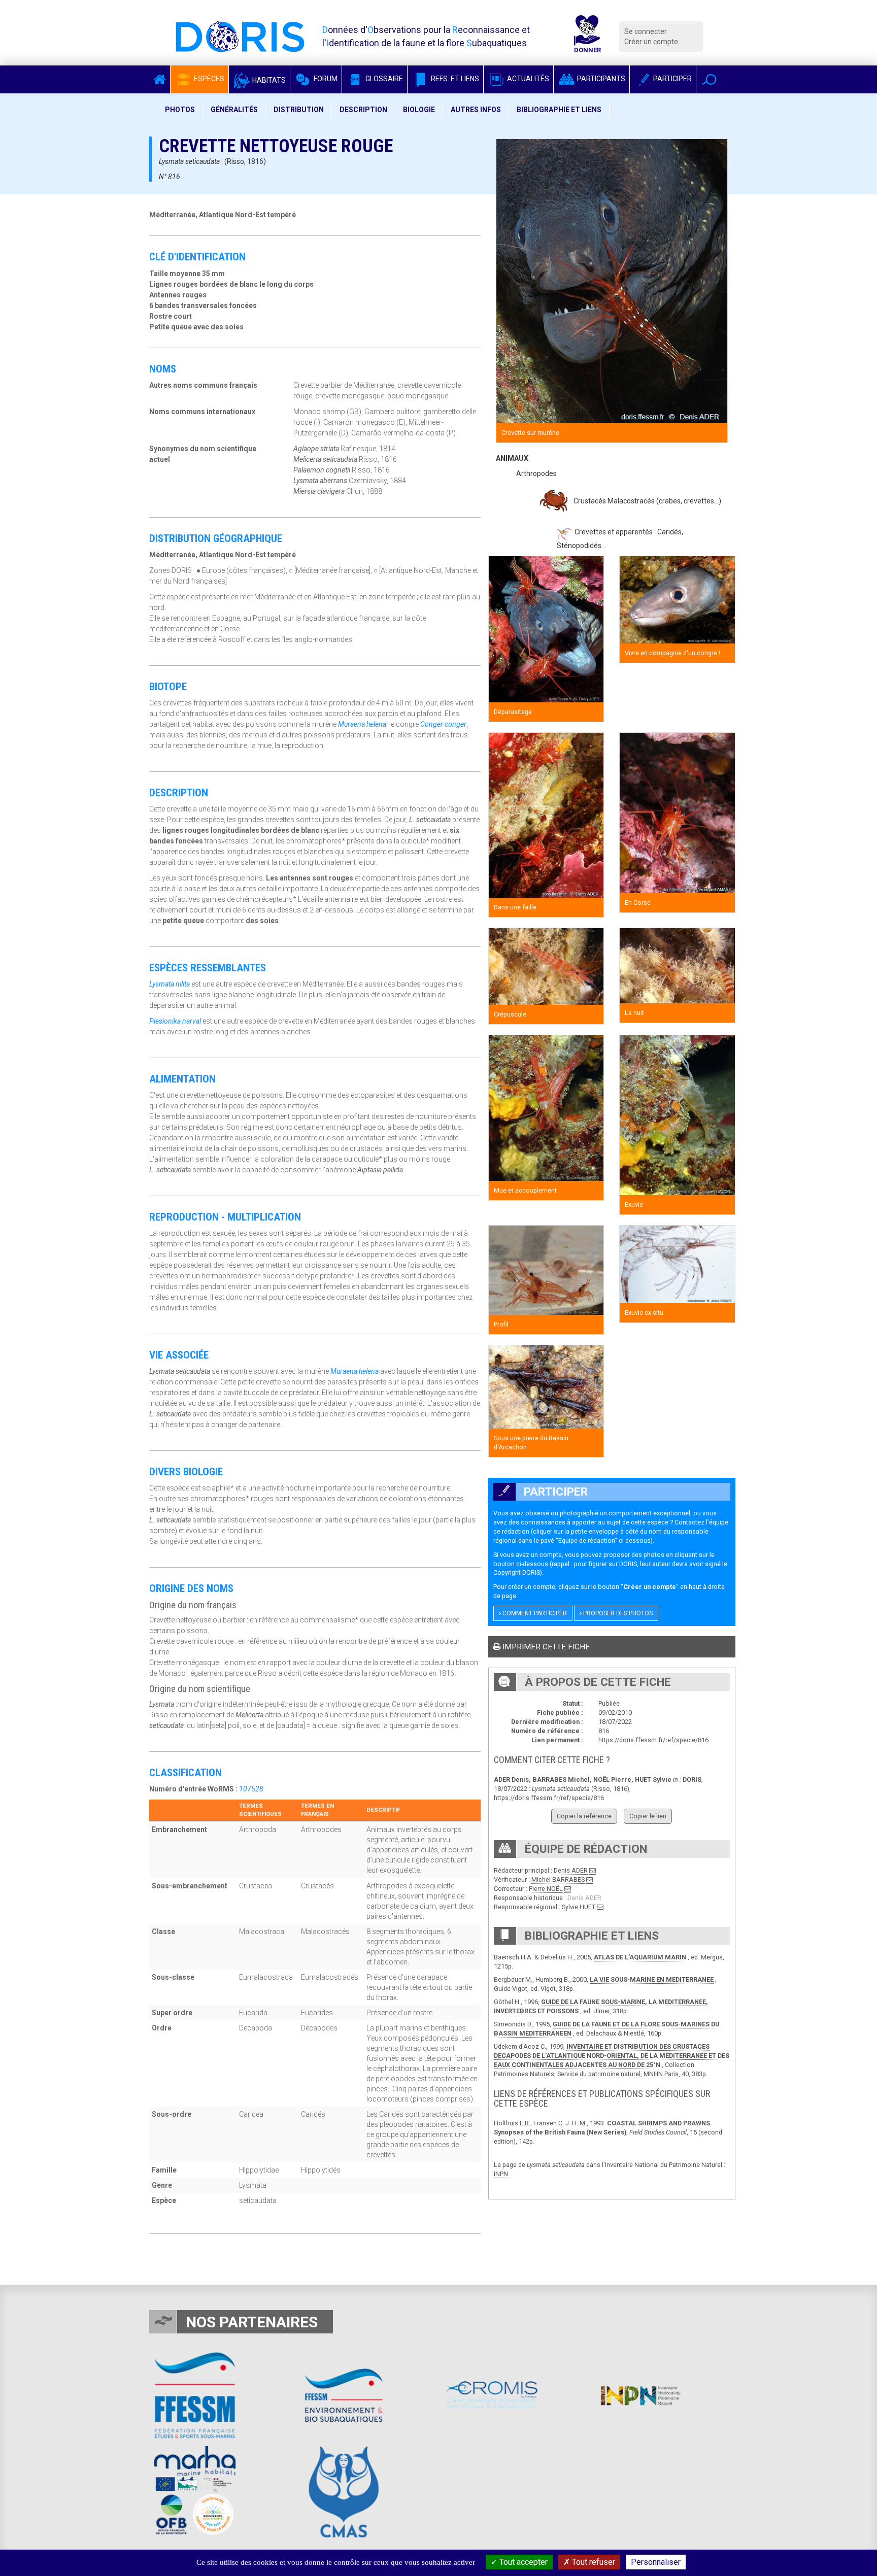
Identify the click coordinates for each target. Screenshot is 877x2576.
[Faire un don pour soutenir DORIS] (587, 37)
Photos (180, 110)
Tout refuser (593, 2562)
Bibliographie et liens (559, 110)
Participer (672, 79)
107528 (251, 1789)
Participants (600, 79)
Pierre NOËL (546, 1889)
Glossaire (383, 79)
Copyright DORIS (517, 1572)
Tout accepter (522, 2562)
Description (363, 110)
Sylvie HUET (579, 1907)
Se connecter (646, 31)
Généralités (234, 110)
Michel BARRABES (558, 1879)
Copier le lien (648, 1816)
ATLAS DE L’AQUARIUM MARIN (640, 1957)
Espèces (208, 79)
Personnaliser (656, 2562)
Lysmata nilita (170, 984)
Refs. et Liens (454, 79)
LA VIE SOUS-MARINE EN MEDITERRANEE (652, 1979)
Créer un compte (651, 42)
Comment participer (534, 1613)
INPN (501, 2174)
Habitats (268, 80)
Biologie (419, 110)
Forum (325, 79)
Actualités (527, 79)
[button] (709, 79)
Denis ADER (571, 1870)
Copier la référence (584, 1816)
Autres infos (476, 110)
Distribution (299, 110)
